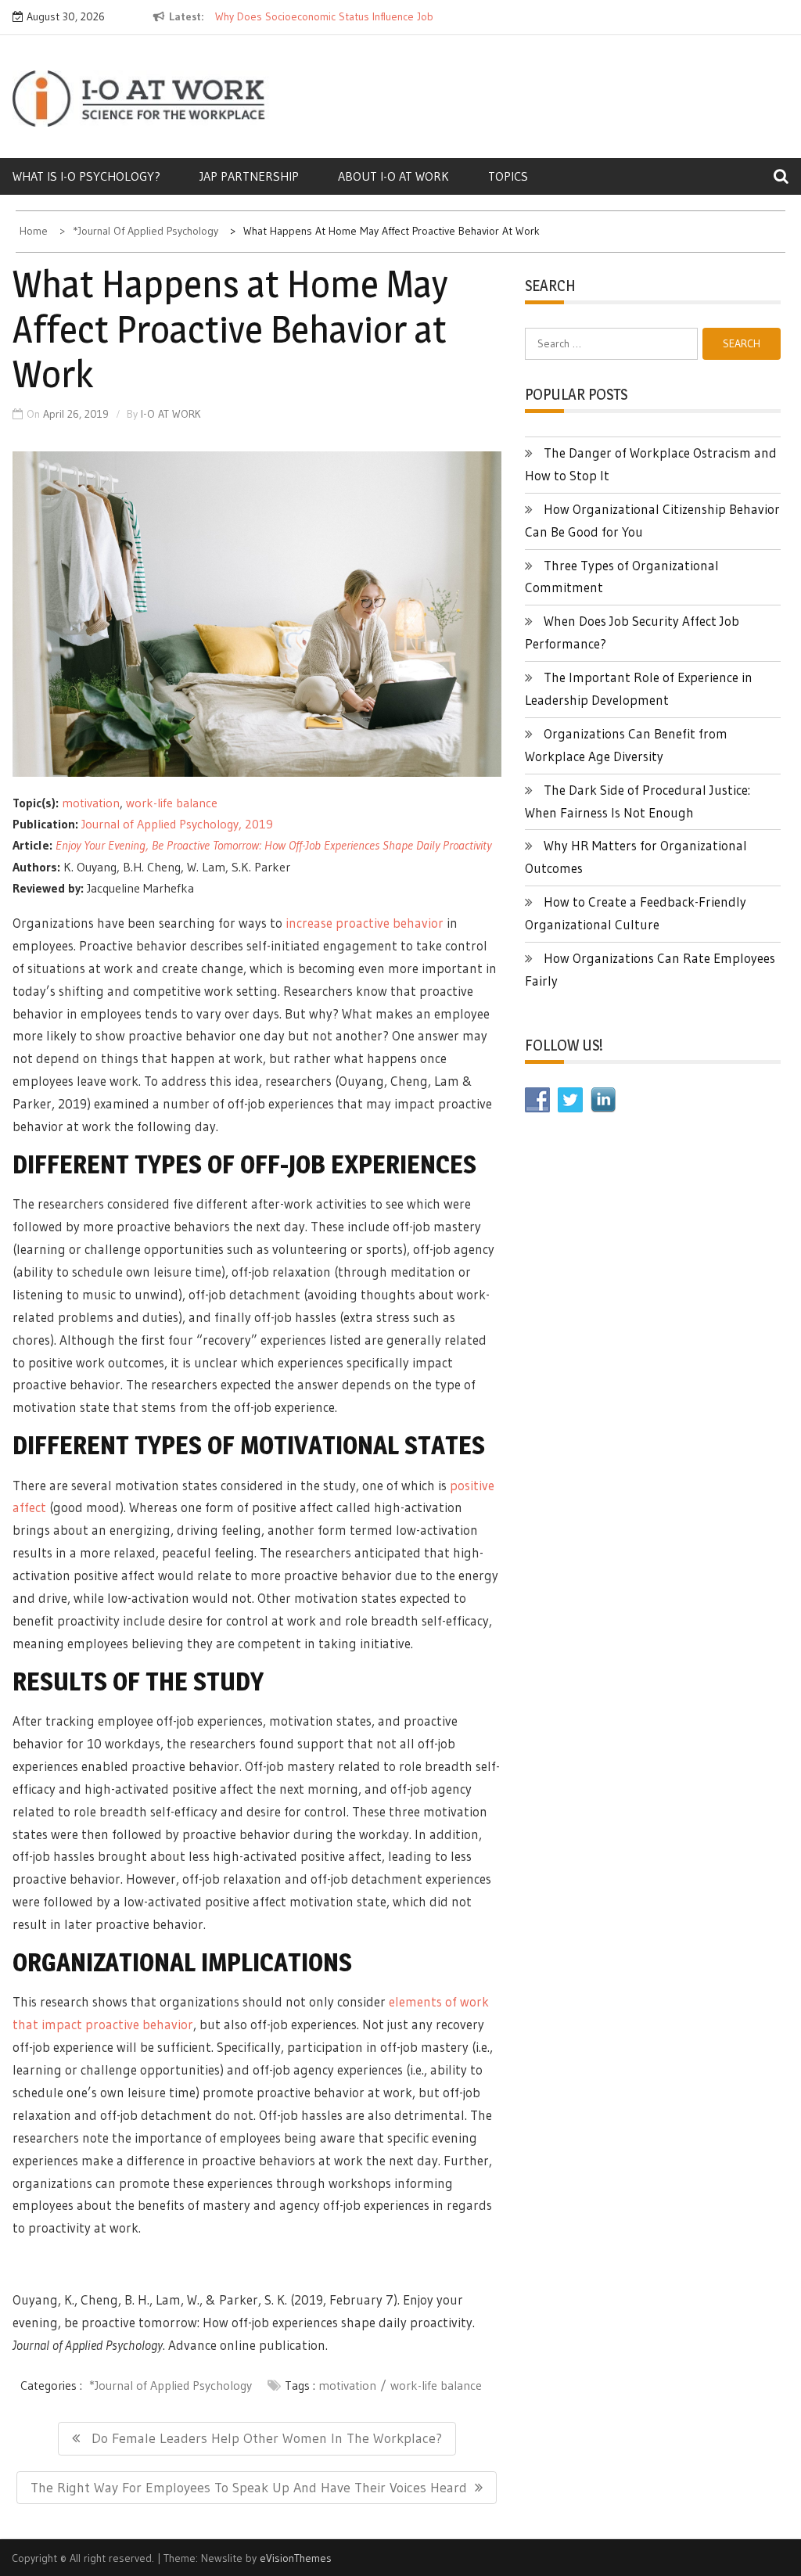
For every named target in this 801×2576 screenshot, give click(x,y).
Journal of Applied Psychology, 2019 (177, 824)
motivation (91, 803)
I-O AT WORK (171, 414)
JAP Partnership (249, 176)
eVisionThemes (296, 2558)
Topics (508, 176)
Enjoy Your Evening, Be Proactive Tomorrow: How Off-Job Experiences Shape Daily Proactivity (273, 845)
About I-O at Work (393, 176)
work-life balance (172, 803)
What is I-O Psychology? (86, 176)
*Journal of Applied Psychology (171, 2385)
